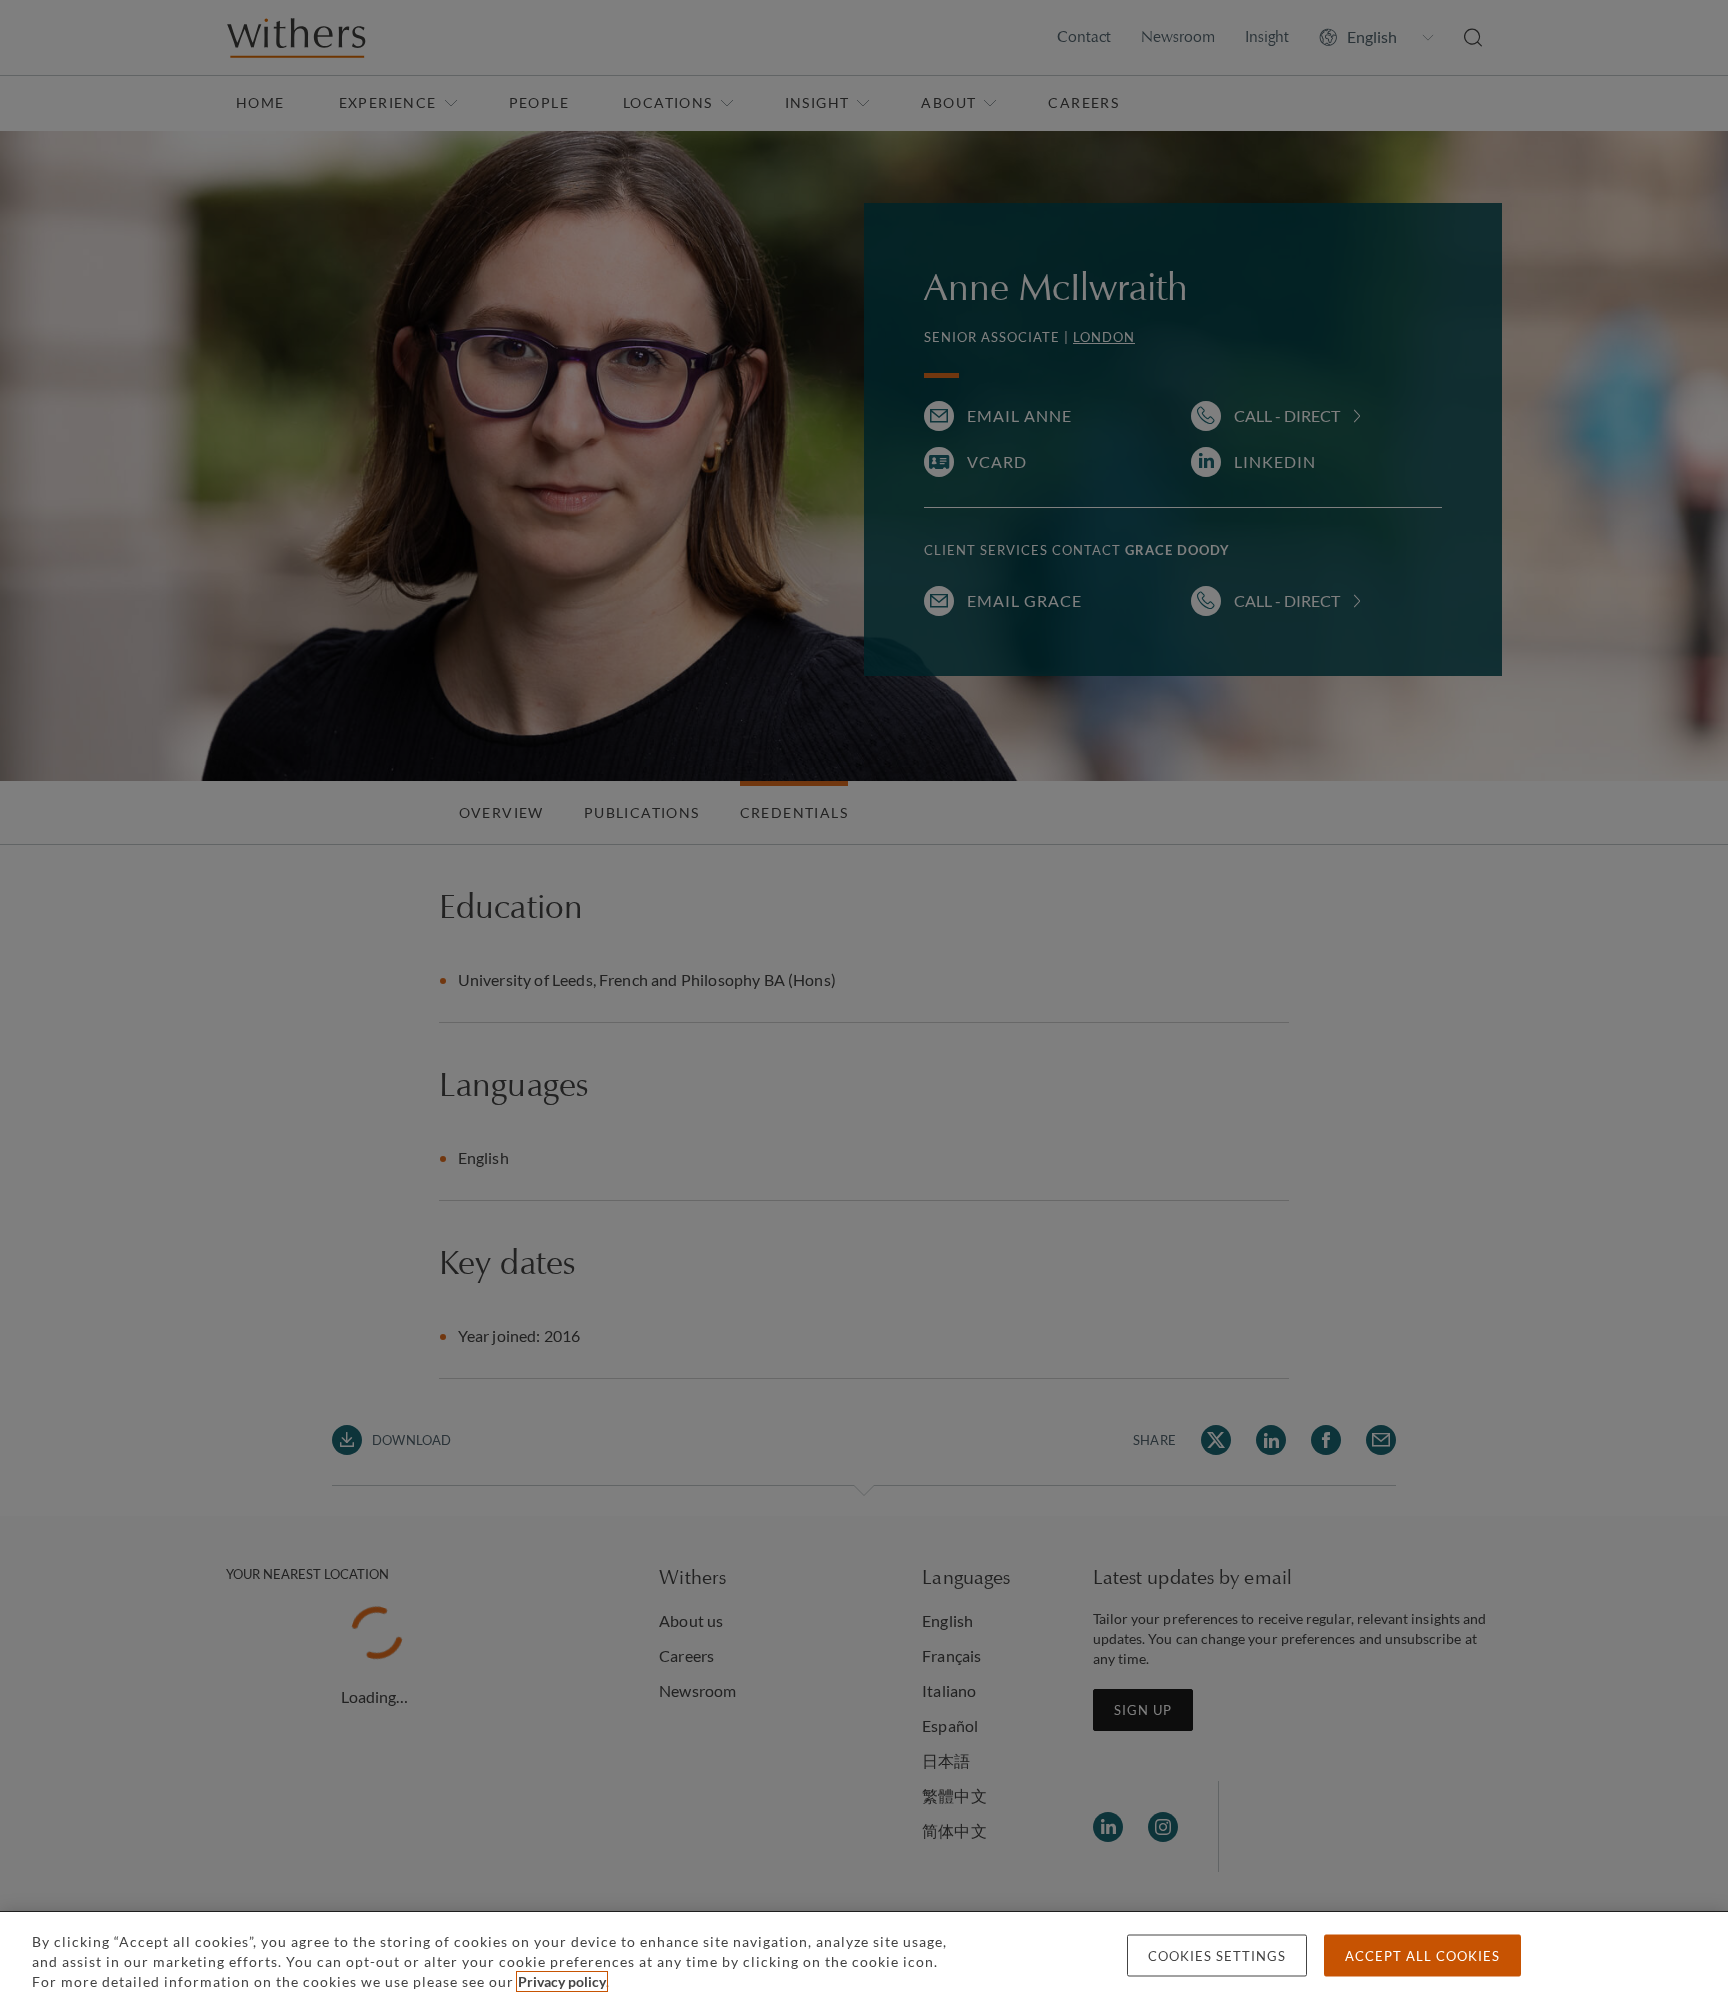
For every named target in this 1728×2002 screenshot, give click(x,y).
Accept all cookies (1422, 1956)
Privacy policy (562, 1981)
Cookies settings (1217, 1956)
